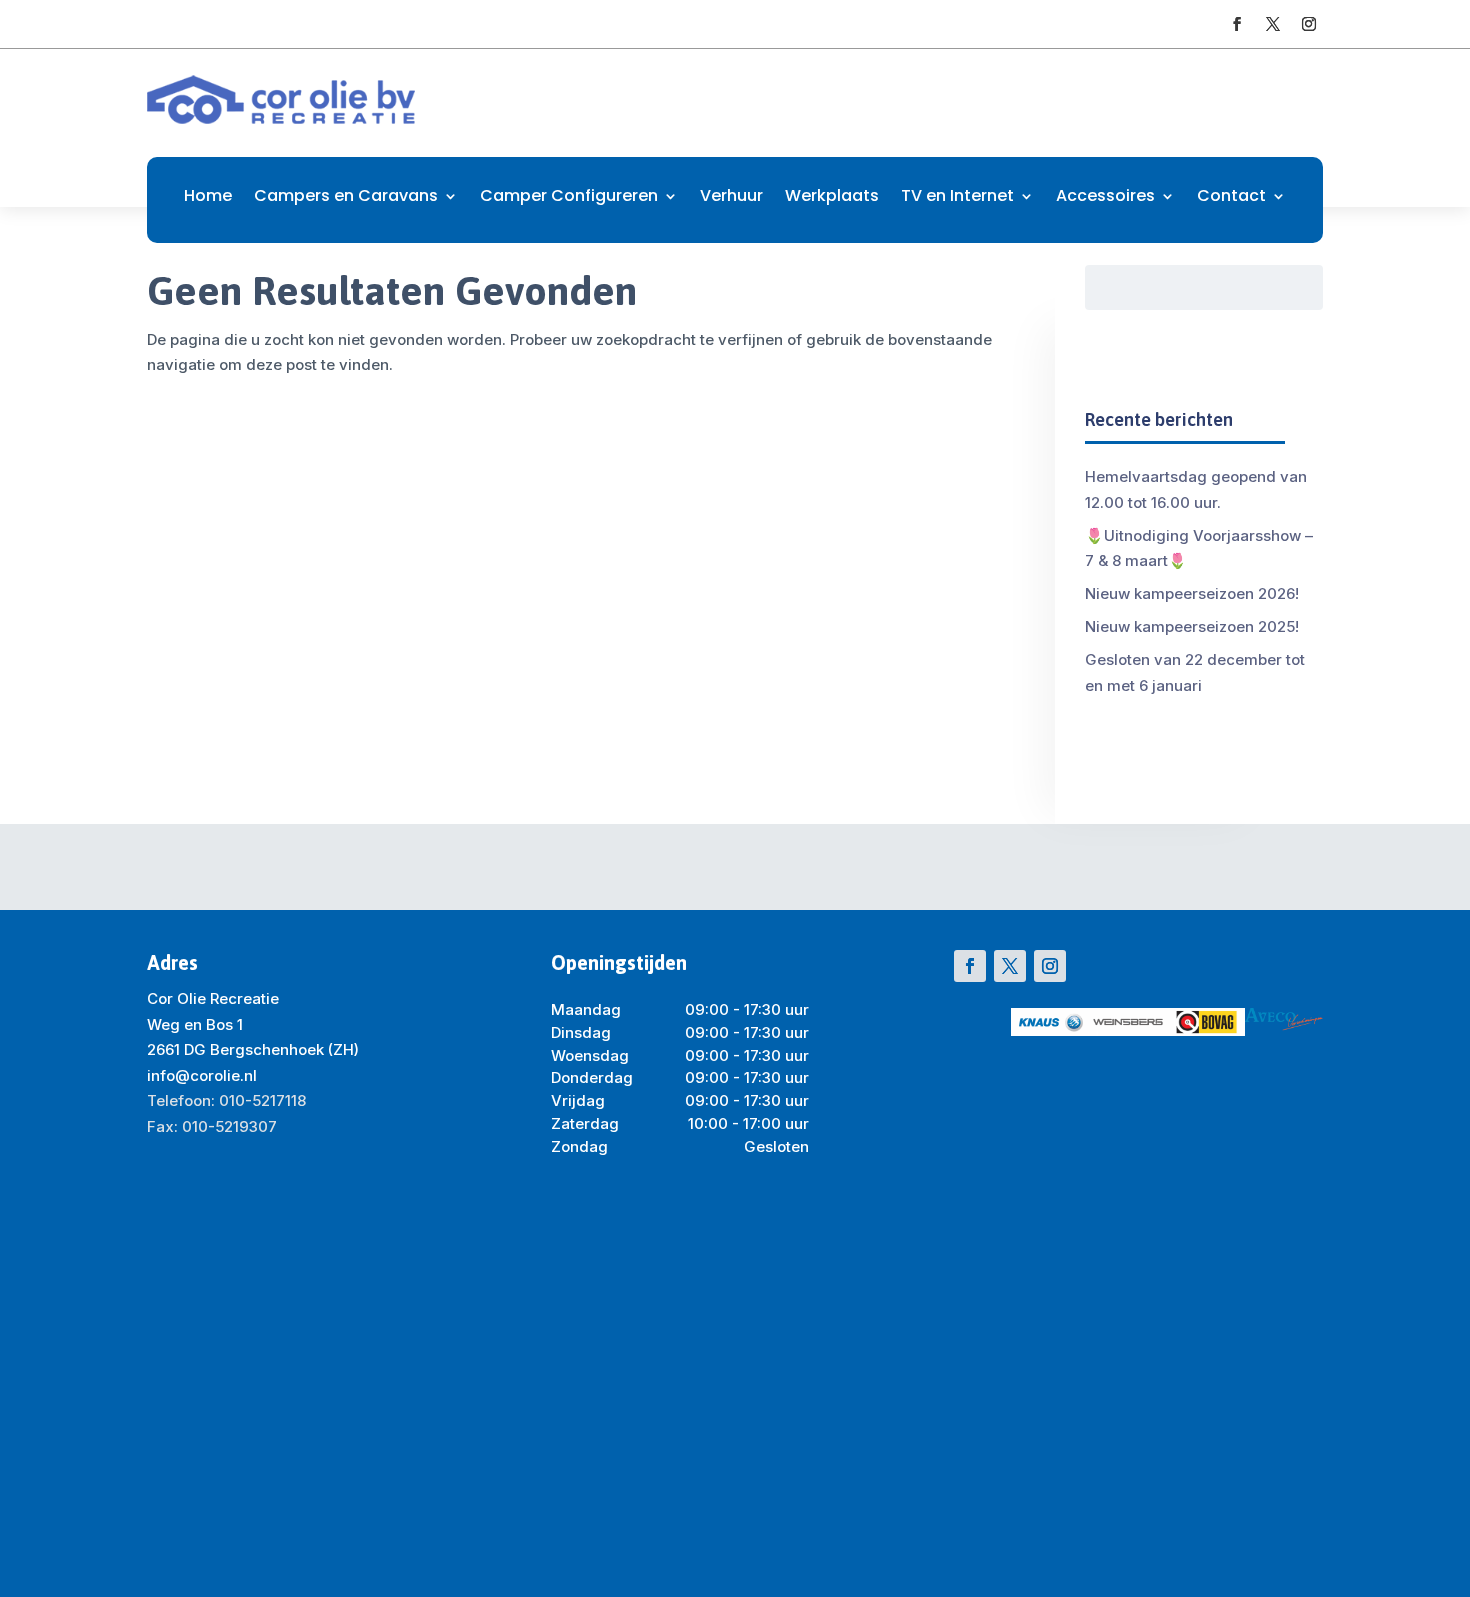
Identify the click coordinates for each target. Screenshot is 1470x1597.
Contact (1231, 198)
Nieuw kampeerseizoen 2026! (1192, 593)
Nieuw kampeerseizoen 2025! (1192, 626)
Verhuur (731, 198)
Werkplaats (832, 198)
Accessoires (1105, 198)
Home (208, 198)
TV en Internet (957, 198)
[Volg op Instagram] (1309, 24)
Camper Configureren (569, 198)
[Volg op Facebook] (1237, 24)
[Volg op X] (1273, 24)
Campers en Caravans (346, 198)
